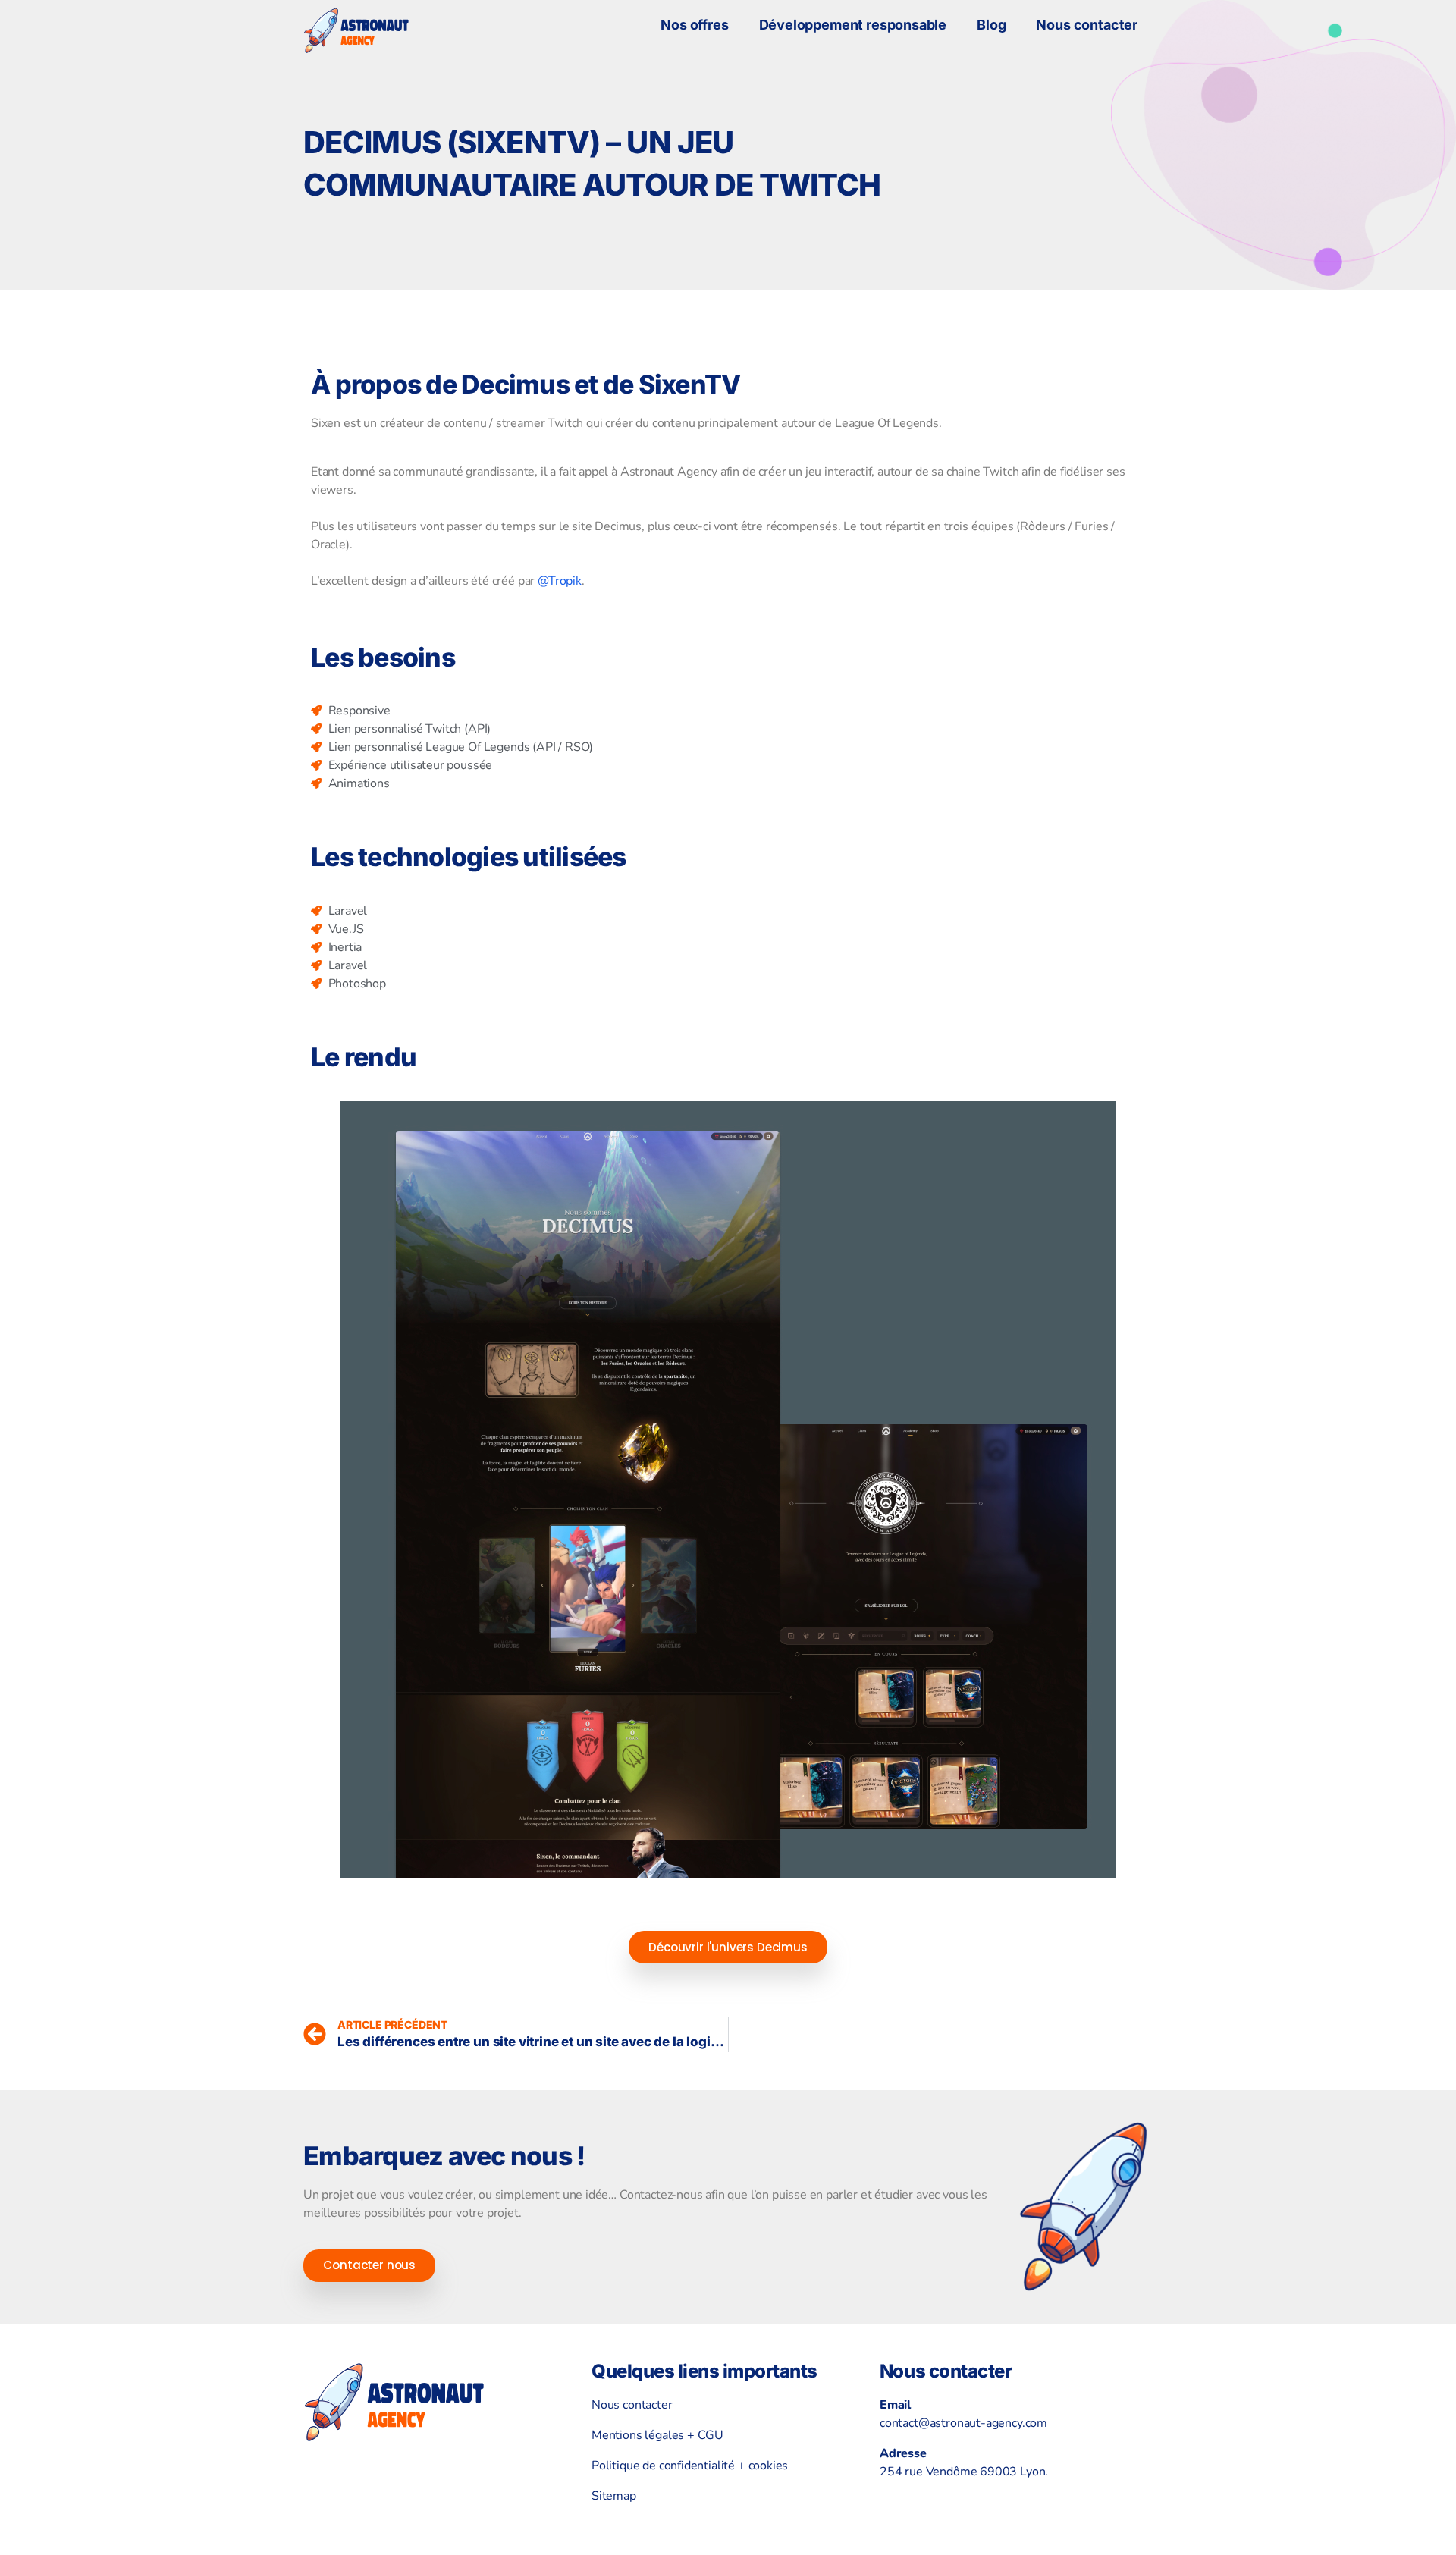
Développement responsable (853, 25)
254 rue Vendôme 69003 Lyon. (964, 2472)
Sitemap (614, 2496)
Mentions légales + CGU (657, 2435)
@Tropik (560, 581)
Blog (991, 25)
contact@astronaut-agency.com (963, 2423)
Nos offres (694, 25)
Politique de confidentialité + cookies (690, 2466)
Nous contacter (1087, 25)
